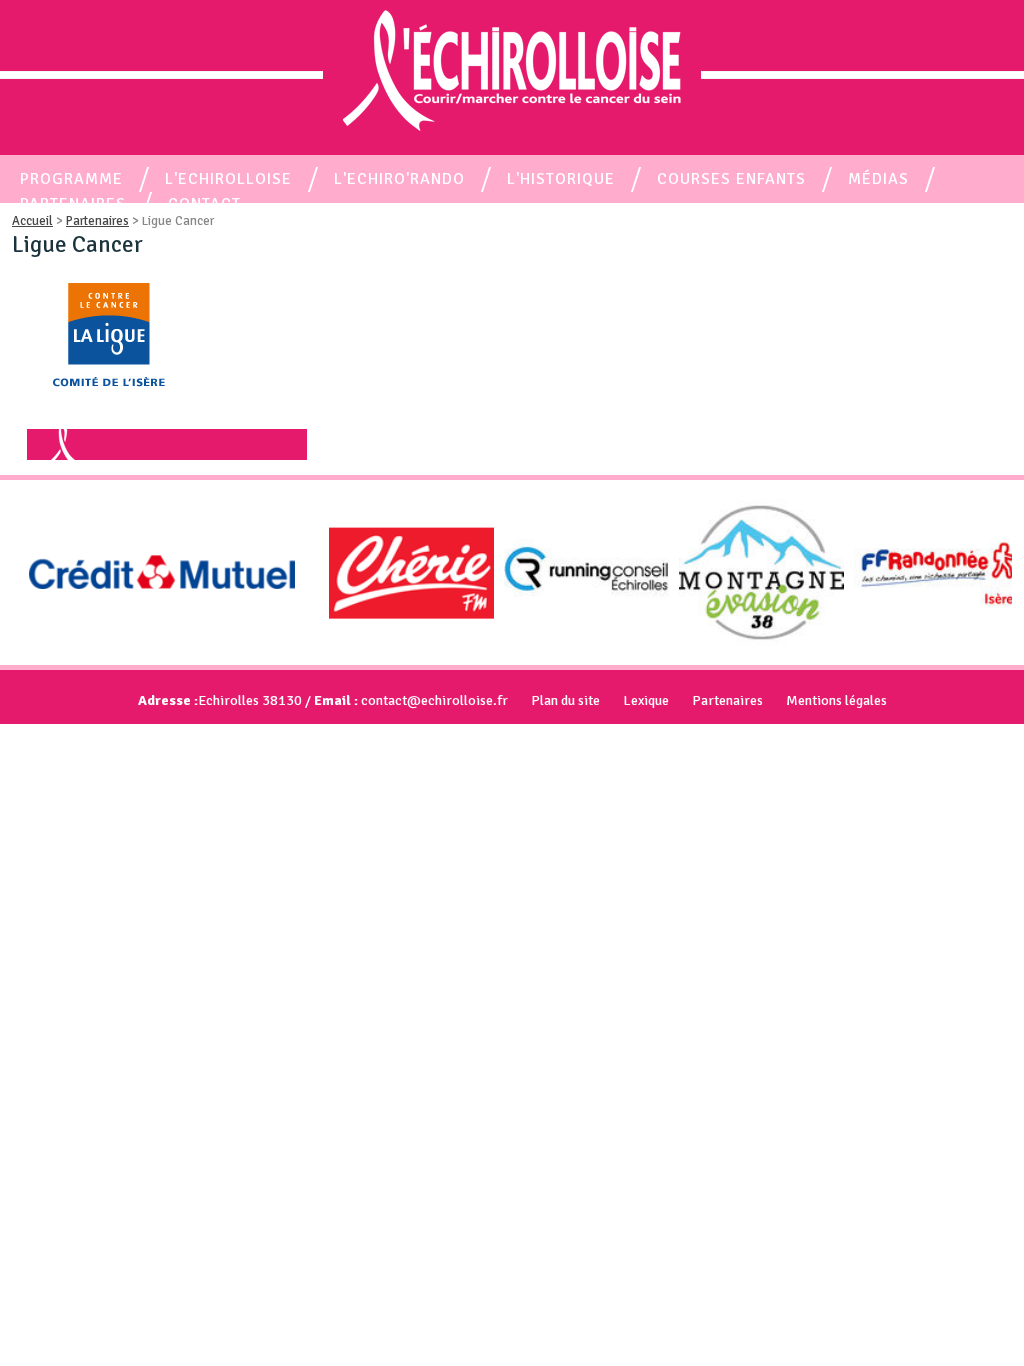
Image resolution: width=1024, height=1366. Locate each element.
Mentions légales (836, 700)
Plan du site (565, 700)
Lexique (646, 700)
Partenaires (727, 700)
